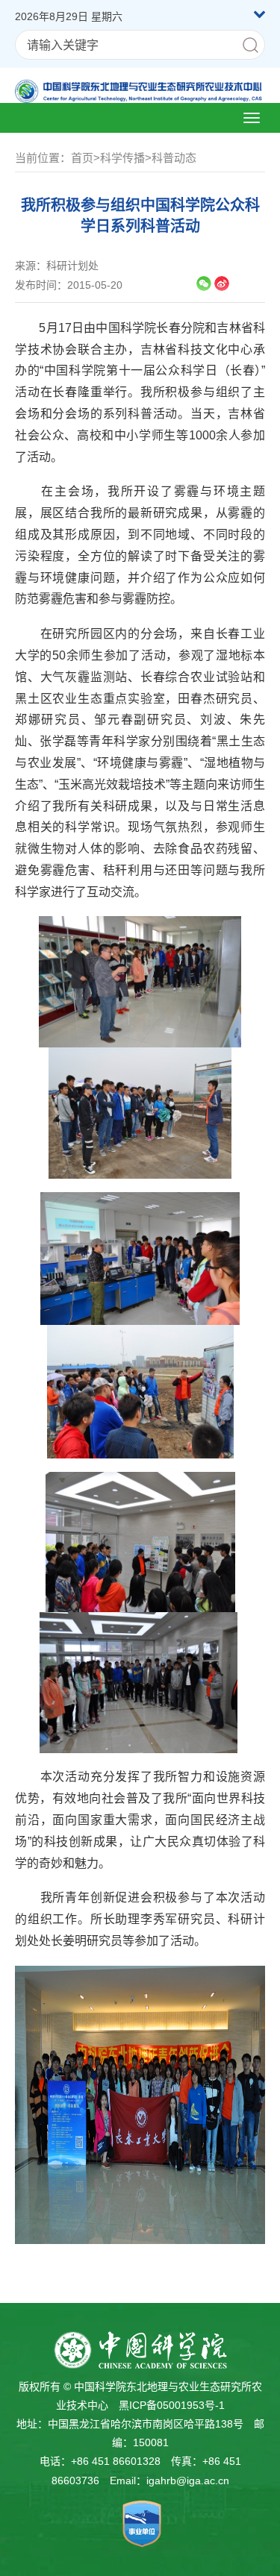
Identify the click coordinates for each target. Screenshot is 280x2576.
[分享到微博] (222, 283)
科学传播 (122, 158)
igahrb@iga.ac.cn (188, 2481)
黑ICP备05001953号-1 (172, 2405)
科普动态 (174, 158)
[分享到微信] (204, 283)
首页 (82, 158)
